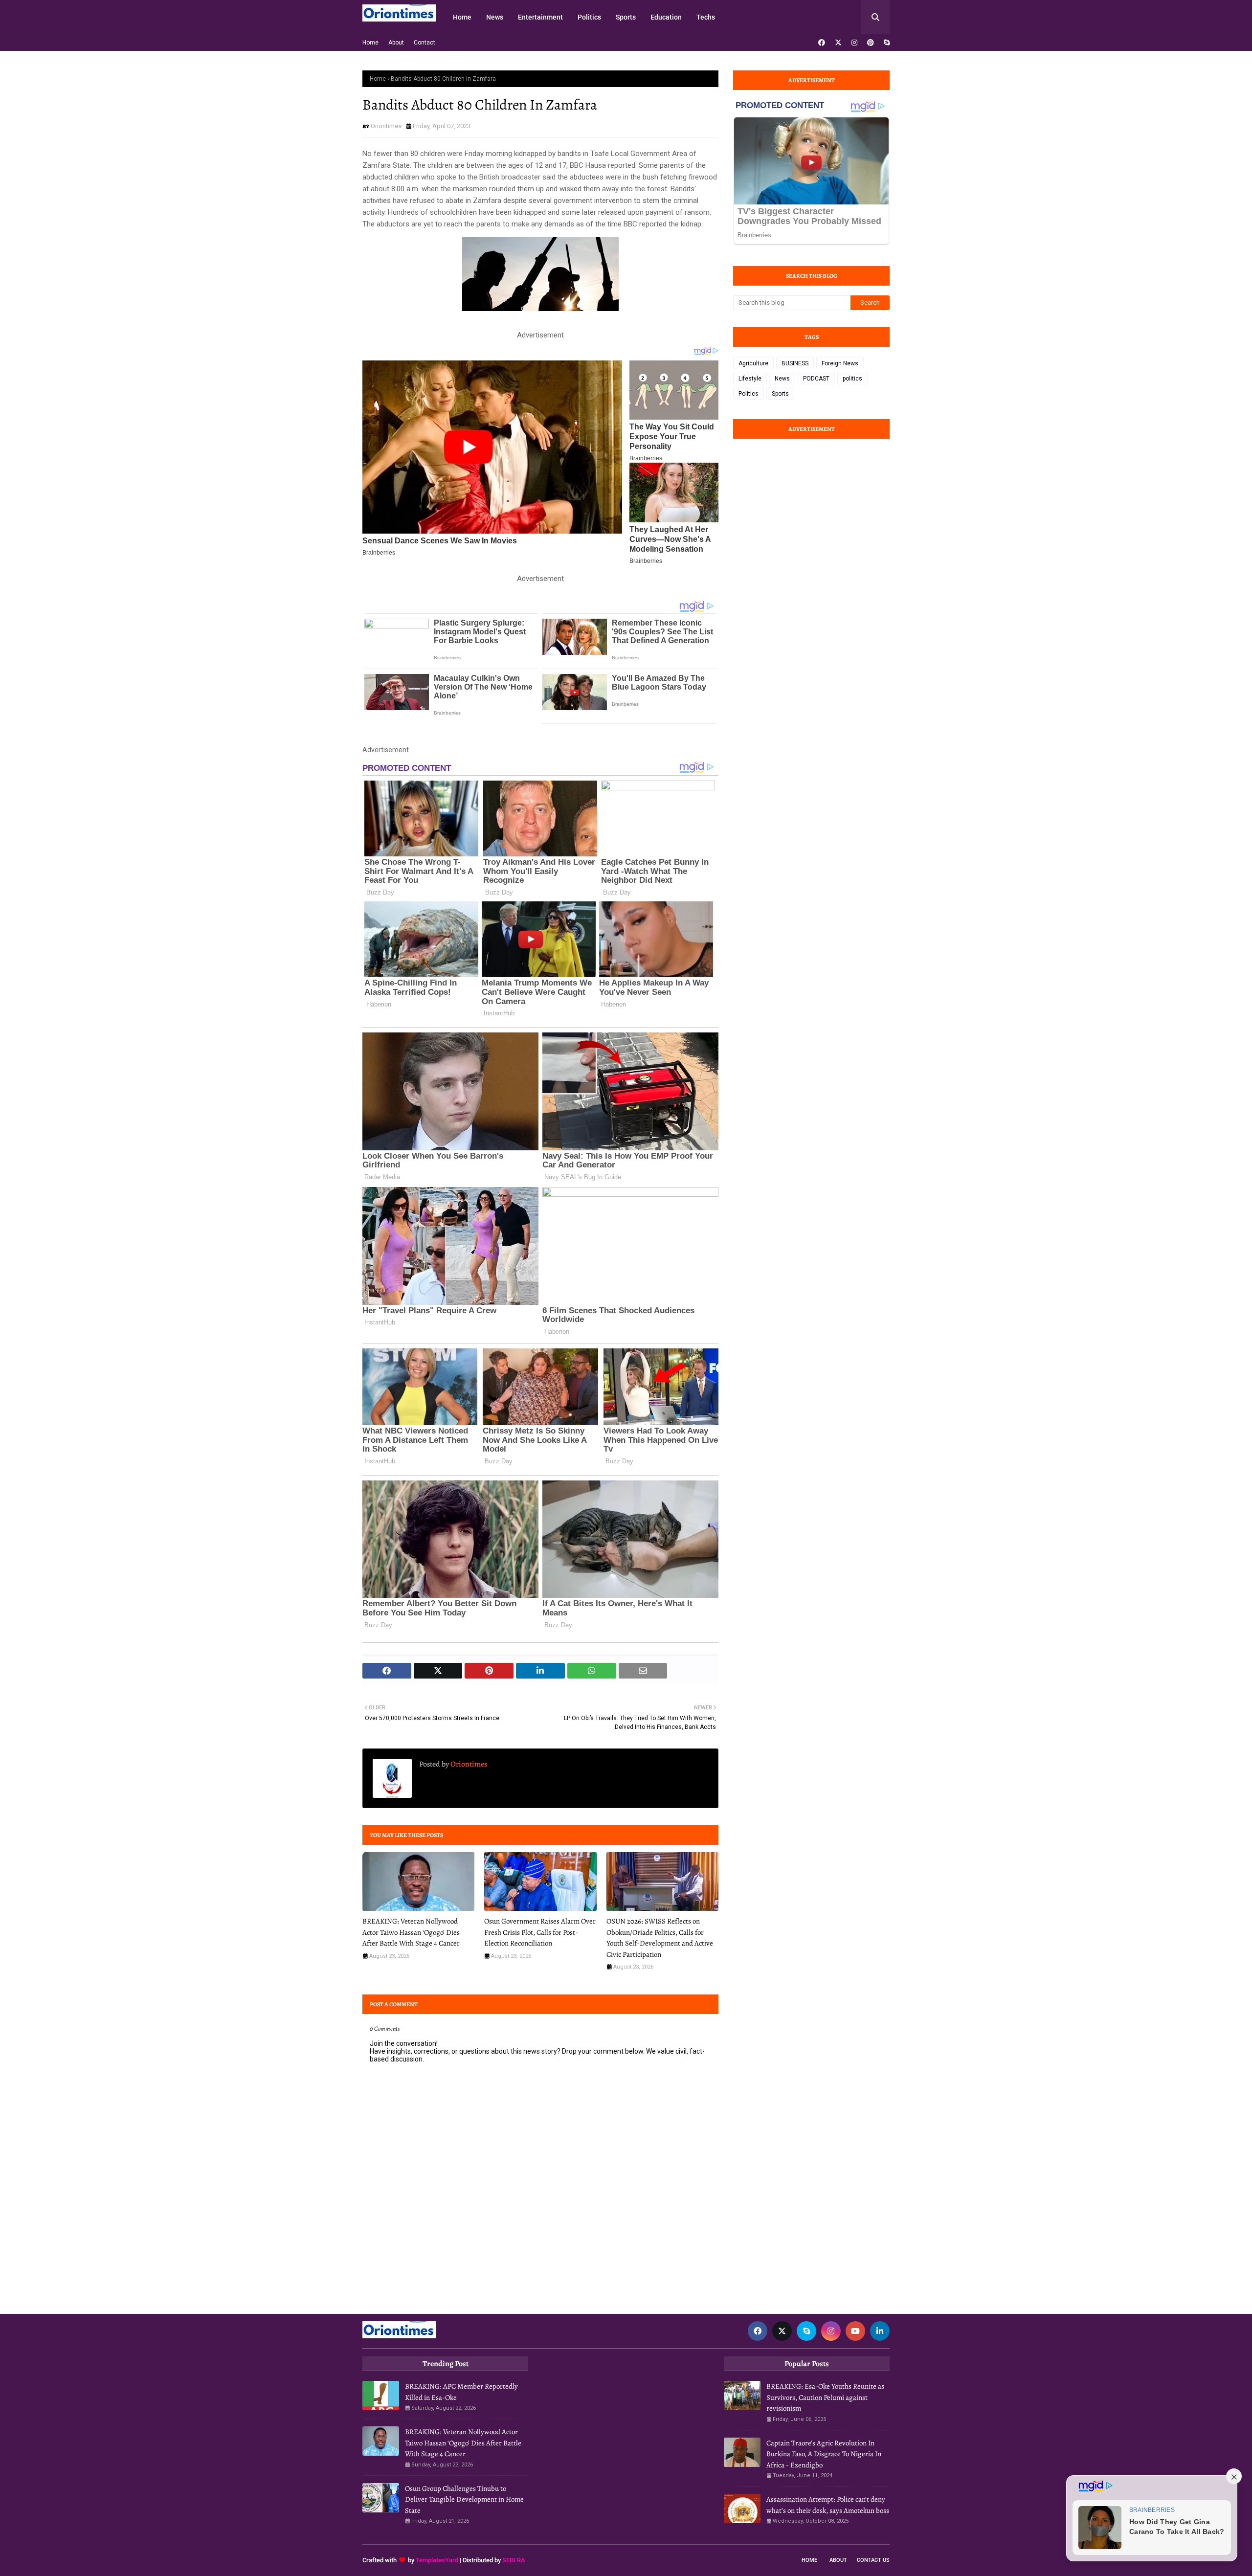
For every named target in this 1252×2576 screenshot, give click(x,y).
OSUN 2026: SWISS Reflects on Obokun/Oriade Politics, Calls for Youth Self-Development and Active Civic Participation (660, 1938)
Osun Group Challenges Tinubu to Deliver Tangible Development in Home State (464, 2499)
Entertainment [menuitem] (540, 17)
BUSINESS (795, 363)
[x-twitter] (838, 43)
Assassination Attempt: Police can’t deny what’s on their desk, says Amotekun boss (828, 2505)
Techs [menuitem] (706, 17)
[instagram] (854, 43)
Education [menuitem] (666, 17)
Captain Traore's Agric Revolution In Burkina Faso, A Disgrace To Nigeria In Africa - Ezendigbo (824, 2454)
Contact (425, 43)
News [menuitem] (495, 17)
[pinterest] (871, 43)
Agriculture (753, 363)
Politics (749, 394)
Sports (780, 394)
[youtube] (855, 2331)
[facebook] (822, 43)
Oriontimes (386, 126)
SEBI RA (514, 2560)
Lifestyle (750, 379)
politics (852, 379)
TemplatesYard (437, 2560)
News (782, 379)
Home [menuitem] (462, 17)
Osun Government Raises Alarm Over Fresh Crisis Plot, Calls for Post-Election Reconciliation (540, 1932)
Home (370, 43)
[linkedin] (880, 2331)
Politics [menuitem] (589, 17)
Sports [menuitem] (626, 17)
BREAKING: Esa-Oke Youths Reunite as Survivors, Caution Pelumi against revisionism (825, 2397)
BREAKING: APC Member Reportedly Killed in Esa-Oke (461, 2392)
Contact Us (873, 2560)
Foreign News (840, 363)
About (396, 43)
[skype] (885, 43)
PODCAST (816, 379)
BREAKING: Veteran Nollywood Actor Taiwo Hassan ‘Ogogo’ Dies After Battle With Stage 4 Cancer (411, 1932)
